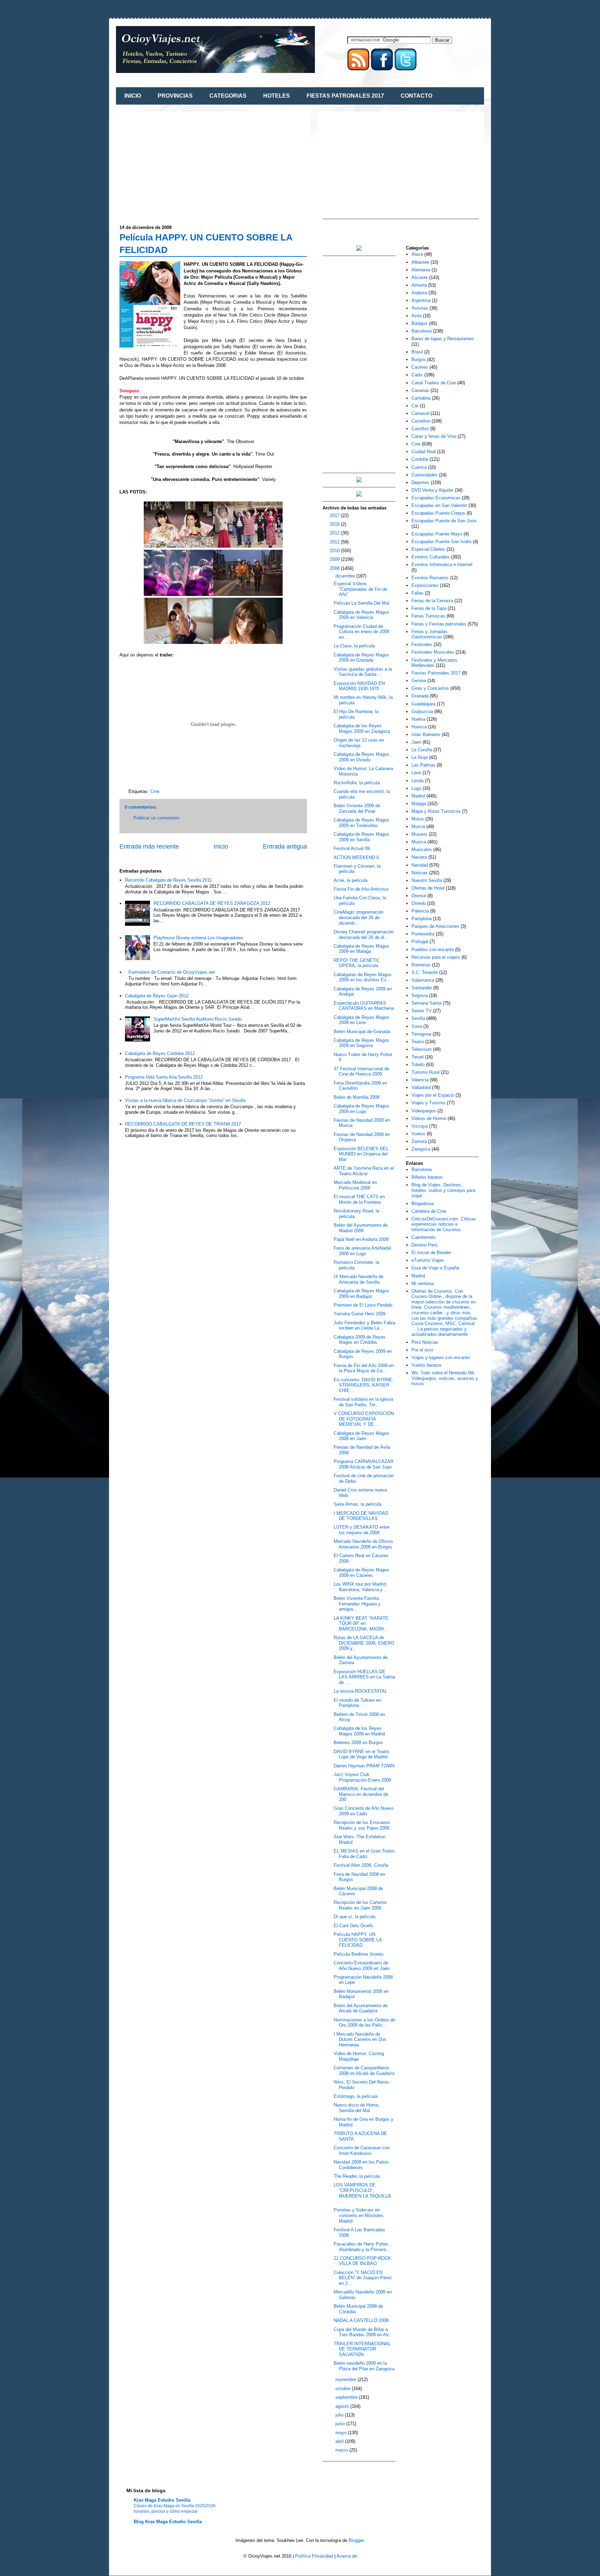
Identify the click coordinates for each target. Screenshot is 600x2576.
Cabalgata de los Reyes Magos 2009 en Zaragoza (362, 729)
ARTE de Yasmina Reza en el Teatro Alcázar (364, 1171)
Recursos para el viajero (436, 957)
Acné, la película (351, 880)
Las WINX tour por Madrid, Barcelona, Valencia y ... (361, 1587)
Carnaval (420, 413)
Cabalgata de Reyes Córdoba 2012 (160, 1053)
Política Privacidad (314, 2556)
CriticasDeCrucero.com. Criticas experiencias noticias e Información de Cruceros (444, 1224)
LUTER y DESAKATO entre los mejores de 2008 (362, 1530)
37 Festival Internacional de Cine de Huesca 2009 (361, 1072)
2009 (335, 559)
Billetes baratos (427, 1177)
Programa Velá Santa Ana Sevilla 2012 (164, 1077)
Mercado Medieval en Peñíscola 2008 (355, 1185)
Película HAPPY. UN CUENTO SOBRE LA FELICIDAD (358, 1940)
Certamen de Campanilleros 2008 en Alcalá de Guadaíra (364, 2071)
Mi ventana (423, 1283)
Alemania (421, 270)
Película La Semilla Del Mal (361, 603)
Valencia (420, 1080)
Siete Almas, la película (357, 1504)
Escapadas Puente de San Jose (444, 521)
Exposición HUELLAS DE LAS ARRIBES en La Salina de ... (364, 1677)
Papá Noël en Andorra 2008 (361, 1239)
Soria (417, 1026)
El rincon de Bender (431, 1253)
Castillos (420, 429)
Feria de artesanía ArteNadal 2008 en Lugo (362, 1251)
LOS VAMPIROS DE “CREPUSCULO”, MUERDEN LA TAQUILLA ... (362, 2193)
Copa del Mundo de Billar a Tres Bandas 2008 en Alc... (364, 2332)
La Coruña (422, 750)
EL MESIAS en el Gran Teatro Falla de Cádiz (364, 1854)
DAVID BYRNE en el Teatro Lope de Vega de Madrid (361, 1754)
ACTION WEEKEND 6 (356, 857)
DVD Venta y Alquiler (432, 490)
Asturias (420, 308)
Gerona (419, 681)
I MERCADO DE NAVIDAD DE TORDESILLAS (361, 1516)
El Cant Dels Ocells (353, 1926)
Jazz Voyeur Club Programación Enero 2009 (362, 1777)
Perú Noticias (425, 1342)
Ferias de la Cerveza (432, 601)
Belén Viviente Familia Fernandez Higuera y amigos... (357, 1604)
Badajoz (420, 323)
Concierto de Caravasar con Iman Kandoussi (362, 2150)
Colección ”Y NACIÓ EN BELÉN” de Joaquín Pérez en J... (363, 2278)
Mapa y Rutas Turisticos (436, 811)
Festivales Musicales (433, 652)
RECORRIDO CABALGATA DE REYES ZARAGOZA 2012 (212, 903)
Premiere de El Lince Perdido (363, 1305)
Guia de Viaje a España (435, 1268)
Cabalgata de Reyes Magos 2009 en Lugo (361, 1109)
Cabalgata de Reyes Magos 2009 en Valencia (361, 615)
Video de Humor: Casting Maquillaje (359, 2056)
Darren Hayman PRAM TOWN (364, 1766)
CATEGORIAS (228, 96)
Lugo (416, 788)
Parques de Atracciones (435, 926)
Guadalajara (423, 704)
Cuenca (419, 467)
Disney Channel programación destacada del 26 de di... (364, 935)
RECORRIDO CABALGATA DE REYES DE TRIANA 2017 (183, 1124)
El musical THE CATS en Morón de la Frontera (359, 1199)
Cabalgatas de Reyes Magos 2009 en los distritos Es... (363, 977)
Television (422, 1049)
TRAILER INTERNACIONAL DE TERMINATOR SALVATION (362, 2349)
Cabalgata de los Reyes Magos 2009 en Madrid (359, 1731)
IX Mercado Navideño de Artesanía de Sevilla (359, 1279)
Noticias (420, 873)
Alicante (420, 277)
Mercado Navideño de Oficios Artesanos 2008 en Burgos (363, 1544)
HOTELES (277, 96)
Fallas (418, 593)
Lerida (418, 781)
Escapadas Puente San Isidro (441, 542)
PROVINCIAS (175, 96)
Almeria (419, 285)
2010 (335, 551)
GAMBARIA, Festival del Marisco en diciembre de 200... (361, 1794)
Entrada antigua (285, 847)
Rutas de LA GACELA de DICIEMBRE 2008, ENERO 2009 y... (364, 1643)
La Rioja (420, 757)
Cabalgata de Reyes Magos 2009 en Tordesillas (361, 823)
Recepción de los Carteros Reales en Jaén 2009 (360, 1905)
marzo (342, 2450)
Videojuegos (424, 1111)
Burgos (419, 359)
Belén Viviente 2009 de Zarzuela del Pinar (357, 808)
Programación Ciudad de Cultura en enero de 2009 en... (361, 632)
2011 (335, 542)
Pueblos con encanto (433, 950)
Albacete (420, 262)
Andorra (419, 293)
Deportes (420, 483)
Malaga (419, 804)
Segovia (420, 995)
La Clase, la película (354, 646)
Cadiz (417, 375)
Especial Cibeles (428, 549)
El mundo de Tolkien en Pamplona (357, 1703)
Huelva (418, 719)
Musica (419, 842)
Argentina (421, 300)
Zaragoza (421, 1149)
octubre (344, 2389)
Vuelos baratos (427, 1365)
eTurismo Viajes (428, 1260)
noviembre (347, 2379)
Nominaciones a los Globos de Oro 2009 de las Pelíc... (364, 2023)
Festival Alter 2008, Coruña (361, 1865)
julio (340, 2415)
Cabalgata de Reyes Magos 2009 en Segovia (361, 1043)
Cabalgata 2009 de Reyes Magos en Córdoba (360, 1340)
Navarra (419, 857)
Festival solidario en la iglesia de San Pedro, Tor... (363, 1402)
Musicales (422, 849)
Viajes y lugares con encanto (441, 1357)
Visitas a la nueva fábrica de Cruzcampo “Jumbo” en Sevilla (185, 1100)
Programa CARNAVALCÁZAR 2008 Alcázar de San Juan (364, 1464)
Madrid (418, 796)
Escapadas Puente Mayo (437, 534)
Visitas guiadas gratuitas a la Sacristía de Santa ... (363, 672)
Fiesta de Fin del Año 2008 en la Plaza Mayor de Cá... (364, 1368)
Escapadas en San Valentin (439, 505)
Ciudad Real (424, 452)
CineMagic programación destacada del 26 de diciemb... (359, 917)
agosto (343, 2406)
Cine (155, 791)
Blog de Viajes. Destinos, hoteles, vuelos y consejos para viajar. (443, 1190)
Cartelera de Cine (429, 1211)
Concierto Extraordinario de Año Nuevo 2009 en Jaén (362, 1966)
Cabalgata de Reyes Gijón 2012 (157, 996)
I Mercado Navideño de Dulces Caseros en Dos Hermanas (360, 2039)
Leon (416, 773)
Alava (417, 254)
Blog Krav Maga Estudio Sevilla (168, 2522)
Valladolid (421, 1087)
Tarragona (421, 1034)
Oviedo (419, 903)
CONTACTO (416, 96)
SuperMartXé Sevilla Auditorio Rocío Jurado (198, 1019)
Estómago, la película (356, 2096)
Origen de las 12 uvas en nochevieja (359, 743)
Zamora (419, 1141)
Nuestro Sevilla (427, 880)
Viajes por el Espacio (433, 1095)
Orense (419, 896)
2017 (335, 516)
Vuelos (418, 1134)
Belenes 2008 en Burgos (358, 1743)
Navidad (420, 865)
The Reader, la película (357, 2176)
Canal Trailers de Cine (434, 383)
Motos (418, 819)
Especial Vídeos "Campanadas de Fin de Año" (360, 589)
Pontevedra (423, 934)
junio (341, 2424)
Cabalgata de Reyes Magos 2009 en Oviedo (361, 757)
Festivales (422, 644)
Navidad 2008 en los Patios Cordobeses (361, 2165)
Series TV (422, 1011)
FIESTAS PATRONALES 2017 (345, 96)
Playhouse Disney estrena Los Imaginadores (198, 938)
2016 (335, 524)
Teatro (418, 1042)
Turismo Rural (426, 1072)
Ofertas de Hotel (428, 888)
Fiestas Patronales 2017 (436, 673)
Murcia (418, 827)
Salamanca (423, 980)
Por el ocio (422, 1350)
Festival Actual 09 (352, 848)
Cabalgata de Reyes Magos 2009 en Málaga (361, 949)
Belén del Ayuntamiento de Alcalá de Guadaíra (361, 2008)
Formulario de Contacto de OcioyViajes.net (172, 972)
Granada (420, 696)
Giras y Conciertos (430, 688)
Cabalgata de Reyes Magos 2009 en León (361, 1020)
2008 (335, 568)
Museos (419, 834)
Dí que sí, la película (355, 1917)
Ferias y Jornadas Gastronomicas (430, 634)
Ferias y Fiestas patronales (439, 624)
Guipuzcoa (422, 712)
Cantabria (421, 398)
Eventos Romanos (430, 578)
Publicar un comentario (156, 818)
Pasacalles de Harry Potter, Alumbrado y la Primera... (362, 2247)
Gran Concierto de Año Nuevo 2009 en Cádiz (364, 1811)
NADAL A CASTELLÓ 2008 (361, 2320)
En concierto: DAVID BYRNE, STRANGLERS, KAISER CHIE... (364, 1385)
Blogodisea (423, 1204)
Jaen (416, 742)
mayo (342, 2433)
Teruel (418, 1057)
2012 (335, 533)
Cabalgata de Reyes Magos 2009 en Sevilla (361, 837)
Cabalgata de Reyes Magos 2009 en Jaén (361, 1436)
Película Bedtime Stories (359, 1954)
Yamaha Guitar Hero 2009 (360, 1314)
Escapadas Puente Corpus (438, 513)
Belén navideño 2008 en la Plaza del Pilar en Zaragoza (364, 2366)
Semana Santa (426, 1003)
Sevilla (418, 1018)
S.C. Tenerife (425, 972)
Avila (416, 316)
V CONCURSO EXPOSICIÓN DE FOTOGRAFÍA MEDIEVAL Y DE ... (364, 1419)
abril (340, 2441)
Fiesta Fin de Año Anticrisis (361, 889)
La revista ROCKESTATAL (360, 1691)
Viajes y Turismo (428, 1103)
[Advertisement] (178, 164)
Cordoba (420, 459)
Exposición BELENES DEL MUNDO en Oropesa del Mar (361, 1154)
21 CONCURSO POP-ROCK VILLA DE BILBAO (362, 2261)
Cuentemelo (423, 1237)
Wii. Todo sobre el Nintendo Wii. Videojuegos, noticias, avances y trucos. (445, 1378)
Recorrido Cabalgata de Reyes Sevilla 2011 (168, 880)
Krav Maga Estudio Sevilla (162, 2500)
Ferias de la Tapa (429, 608)
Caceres (420, 367)
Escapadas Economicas (436, 498)
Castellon (421, 421)
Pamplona (422, 919)
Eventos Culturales (431, 557)
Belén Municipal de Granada (362, 1032)
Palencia (420, 911)
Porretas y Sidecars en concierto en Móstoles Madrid (359, 2215)
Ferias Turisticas (428, 616)
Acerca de (347, 2556)
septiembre (347, 2397)
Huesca (419, 727)
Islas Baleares (426, 734)
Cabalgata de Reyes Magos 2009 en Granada (361, 658)
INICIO (133, 96)
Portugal (420, 942)
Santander (422, 988)
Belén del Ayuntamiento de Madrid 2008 (361, 1228)
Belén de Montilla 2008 (357, 1097)
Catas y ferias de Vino (434, 436)
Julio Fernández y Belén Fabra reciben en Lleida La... (364, 1326)
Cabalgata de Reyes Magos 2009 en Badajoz (361, 1294)
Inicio (221, 847)
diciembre (346, 576)
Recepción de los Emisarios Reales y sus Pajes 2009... (364, 1825)
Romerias (421, 965)
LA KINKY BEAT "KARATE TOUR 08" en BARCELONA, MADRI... (361, 1624)
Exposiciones (425, 585)
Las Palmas (423, 765)
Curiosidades (424, 475)
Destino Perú (424, 1245)
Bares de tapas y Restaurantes (443, 339)
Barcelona (422, 331)
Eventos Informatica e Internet (442, 565)
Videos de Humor (429, 1118)
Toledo (418, 1065)
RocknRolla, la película (357, 783)
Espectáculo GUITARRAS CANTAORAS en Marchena (364, 1006)
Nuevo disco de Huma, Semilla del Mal (357, 2108)
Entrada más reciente (149, 847)
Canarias (420, 390)
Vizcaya (420, 1126)
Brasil (417, 352)
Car (415, 406)
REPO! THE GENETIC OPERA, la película (357, 963)
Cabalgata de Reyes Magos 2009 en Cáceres (361, 1573)
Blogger (356, 2540)
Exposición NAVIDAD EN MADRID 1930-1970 (359, 686)
